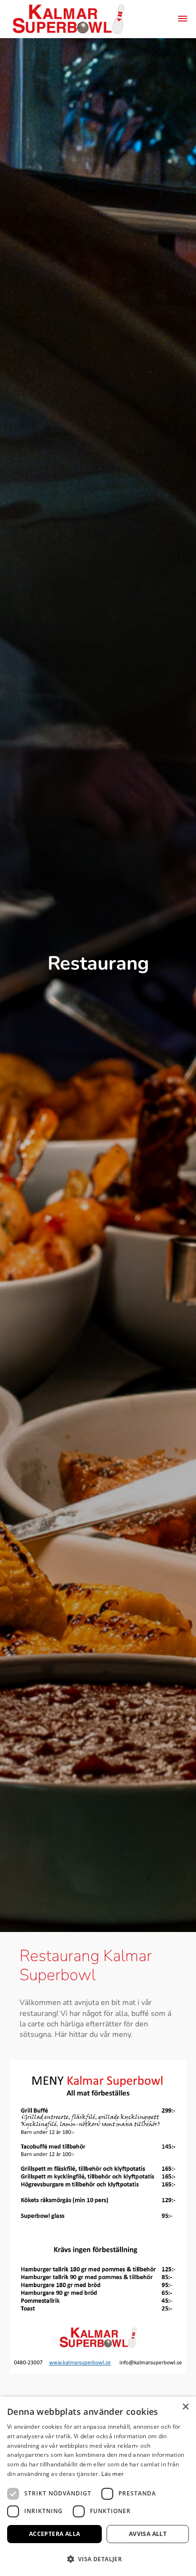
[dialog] (98, 2486)
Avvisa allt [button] (148, 2534)
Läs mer (113, 2474)
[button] (98, 2559)
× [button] (185, 2407)
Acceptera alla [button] (55, 2534)
